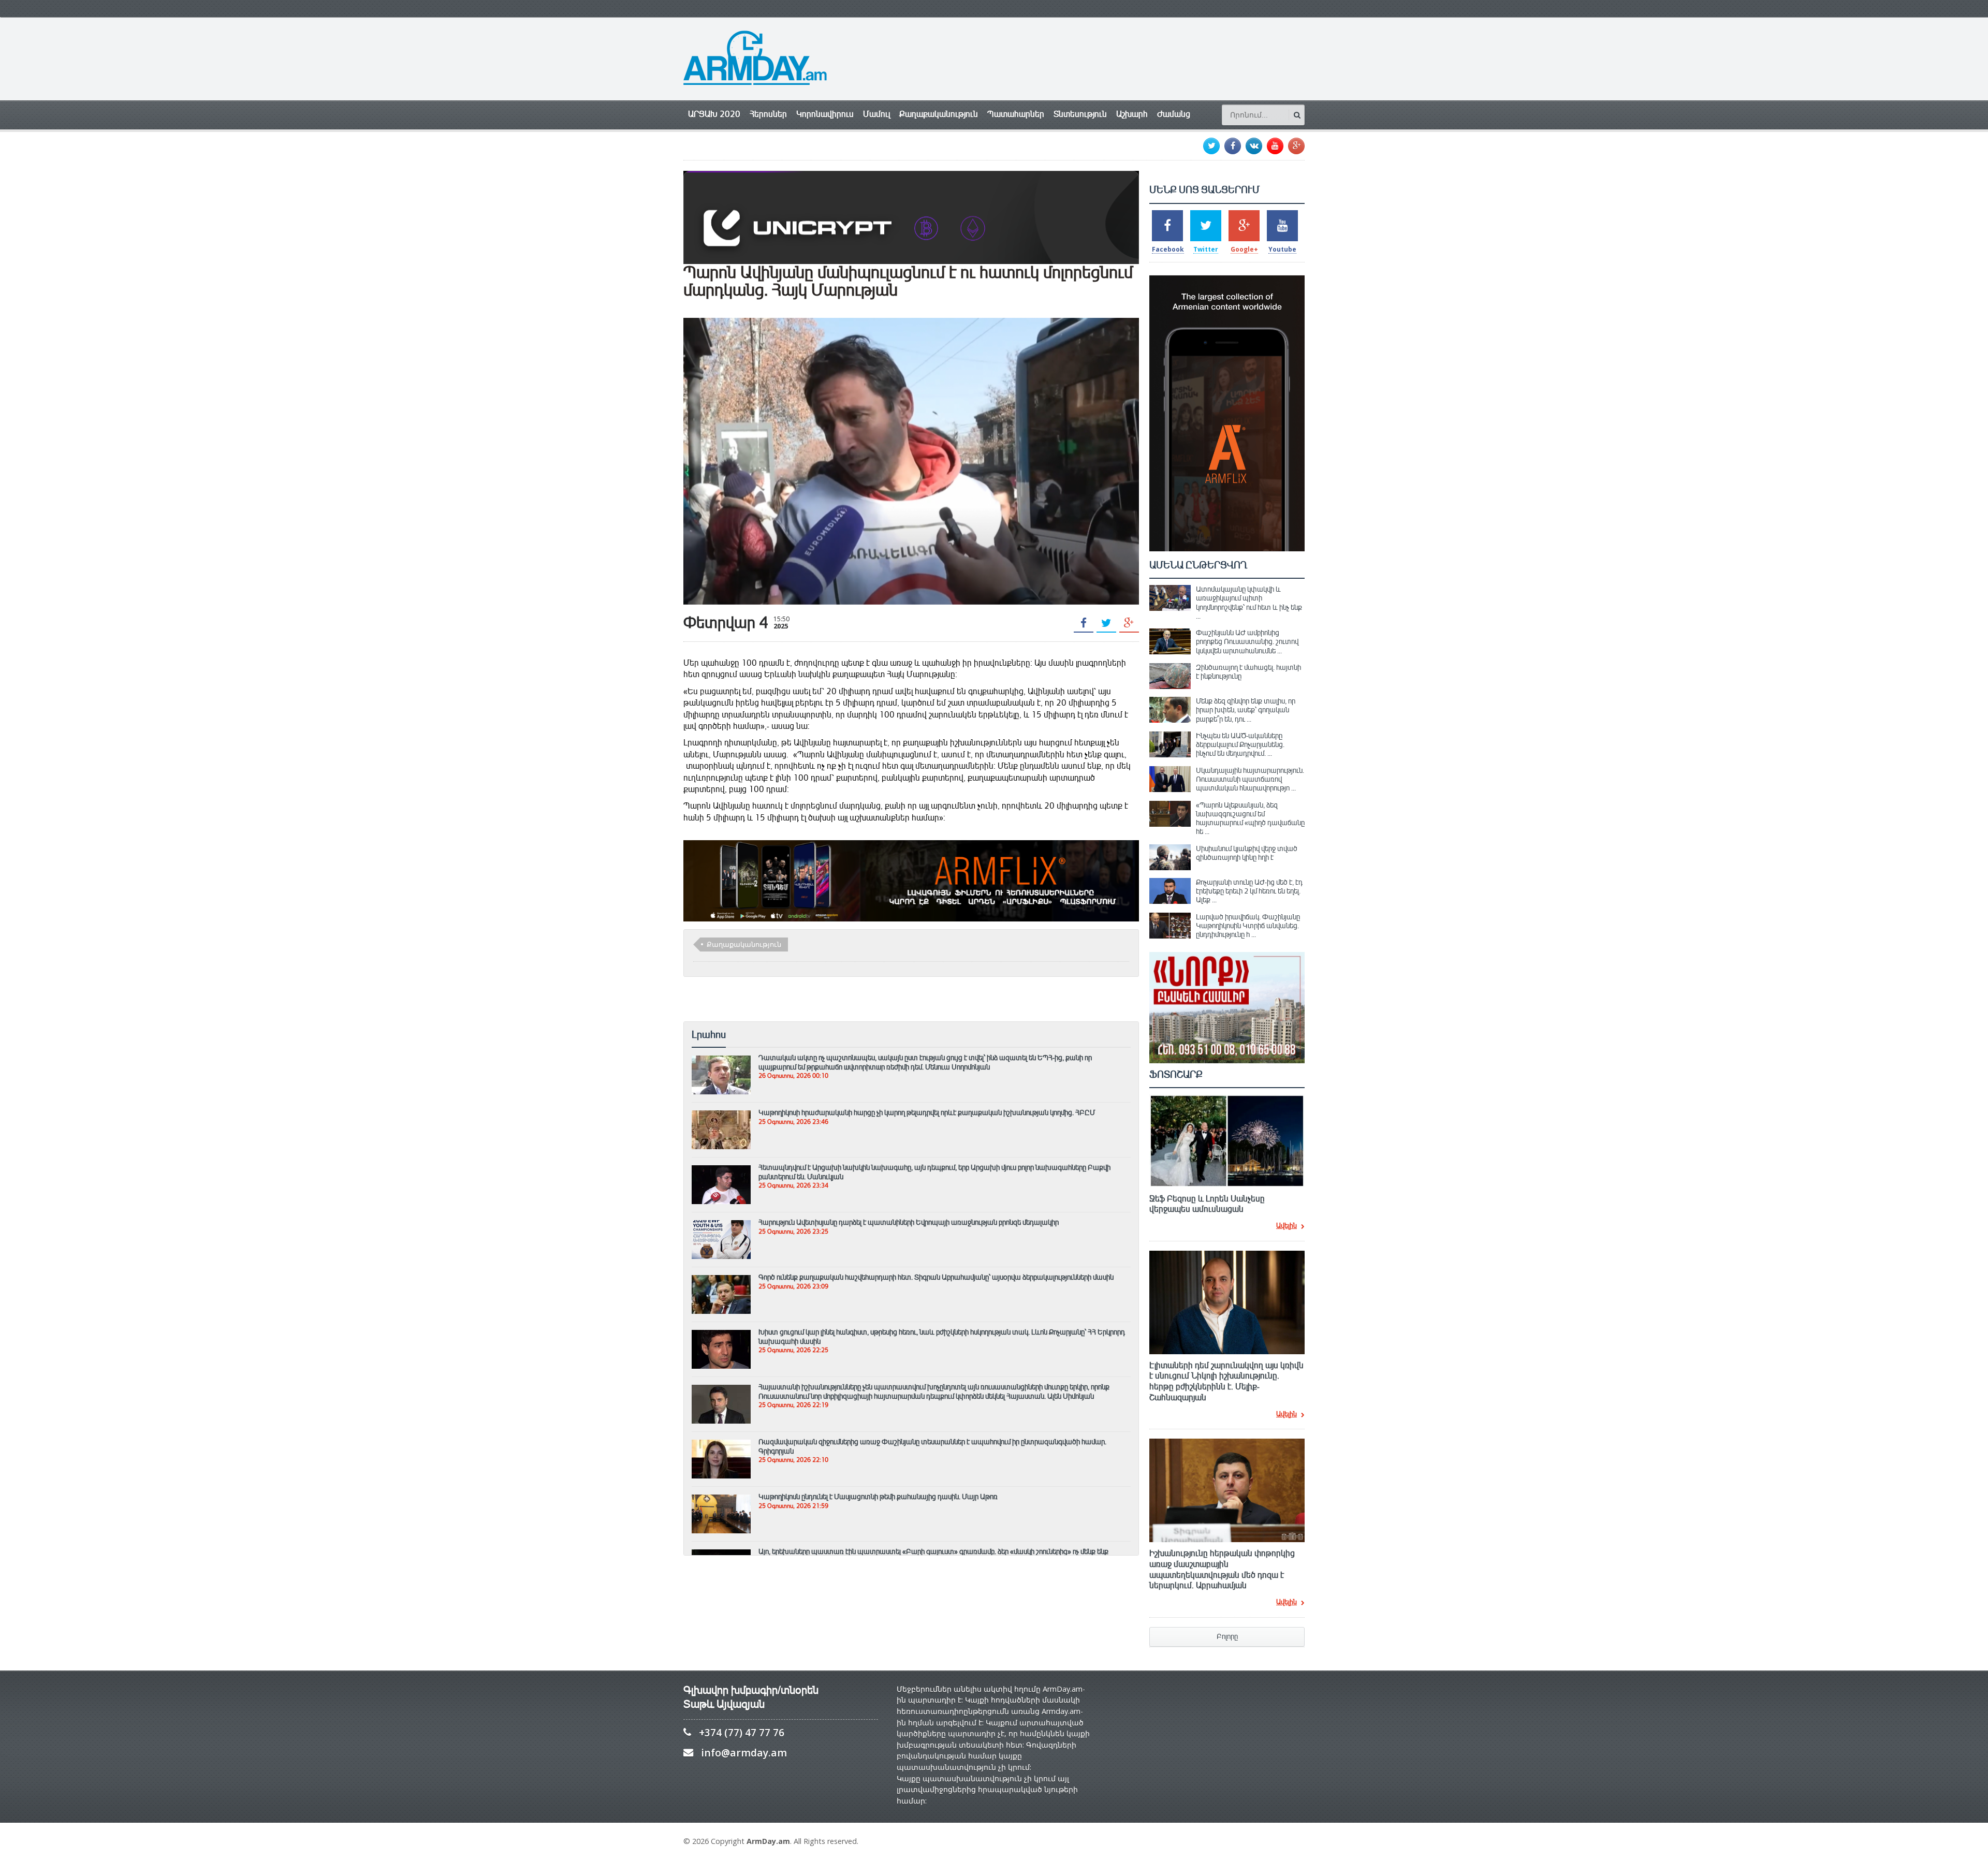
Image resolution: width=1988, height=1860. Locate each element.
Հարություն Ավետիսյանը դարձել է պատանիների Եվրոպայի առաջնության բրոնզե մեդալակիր (909, 1222)
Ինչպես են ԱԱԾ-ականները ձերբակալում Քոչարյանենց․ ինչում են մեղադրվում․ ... (1240, 745)
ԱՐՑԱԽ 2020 (714, 114)
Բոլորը (1227, 1637)
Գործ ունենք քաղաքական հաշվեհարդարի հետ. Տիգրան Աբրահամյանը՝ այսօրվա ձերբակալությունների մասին (936, 1277)
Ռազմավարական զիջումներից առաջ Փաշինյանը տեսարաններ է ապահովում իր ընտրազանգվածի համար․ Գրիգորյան (932, 1446)
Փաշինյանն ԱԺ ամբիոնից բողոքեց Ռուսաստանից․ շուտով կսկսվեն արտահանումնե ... (1247, 642)
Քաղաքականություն (939, 114)
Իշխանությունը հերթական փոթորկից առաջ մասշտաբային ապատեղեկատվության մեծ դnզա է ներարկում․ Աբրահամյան (1222, 1570)
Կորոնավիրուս (825, 114)
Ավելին (1287, 1226)
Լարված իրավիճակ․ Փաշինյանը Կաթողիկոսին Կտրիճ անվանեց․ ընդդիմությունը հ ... (1248, 926)
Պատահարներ (1016, 114)
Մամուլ (876, 114)
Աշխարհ (1132, 114)
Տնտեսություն (1080, 114)
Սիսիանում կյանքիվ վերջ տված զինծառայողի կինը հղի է (1247, 853)
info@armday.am (744, 1753)
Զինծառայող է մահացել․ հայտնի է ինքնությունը (1248, 672)
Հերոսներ (768, 114)
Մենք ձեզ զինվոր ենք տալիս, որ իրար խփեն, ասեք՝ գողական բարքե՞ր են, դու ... (1246, 710)
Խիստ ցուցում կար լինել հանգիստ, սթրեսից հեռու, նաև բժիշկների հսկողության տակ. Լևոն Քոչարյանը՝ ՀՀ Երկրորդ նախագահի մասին (942, 1336)
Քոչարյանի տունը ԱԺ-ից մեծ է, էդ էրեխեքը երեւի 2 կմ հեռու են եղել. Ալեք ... (1249, 891)
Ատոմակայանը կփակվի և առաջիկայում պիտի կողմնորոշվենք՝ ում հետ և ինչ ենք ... (1249, 603)
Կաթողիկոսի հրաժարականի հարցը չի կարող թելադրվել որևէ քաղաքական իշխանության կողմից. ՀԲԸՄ (927, 1112)
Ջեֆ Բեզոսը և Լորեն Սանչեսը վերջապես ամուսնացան (1207, 1204)
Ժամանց (1174, 114)
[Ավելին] (721, 1060)
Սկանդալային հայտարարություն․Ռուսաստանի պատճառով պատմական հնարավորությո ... (1250, 779)
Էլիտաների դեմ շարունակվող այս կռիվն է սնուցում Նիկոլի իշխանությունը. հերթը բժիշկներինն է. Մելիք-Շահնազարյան (1226, 1382)
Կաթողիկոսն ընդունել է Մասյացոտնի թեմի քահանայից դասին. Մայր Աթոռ (878, 1497)
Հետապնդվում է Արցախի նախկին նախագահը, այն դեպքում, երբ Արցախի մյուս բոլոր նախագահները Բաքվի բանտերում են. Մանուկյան (934, 1172)
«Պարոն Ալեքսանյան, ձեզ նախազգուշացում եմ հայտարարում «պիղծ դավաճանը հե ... (1250, 818)
